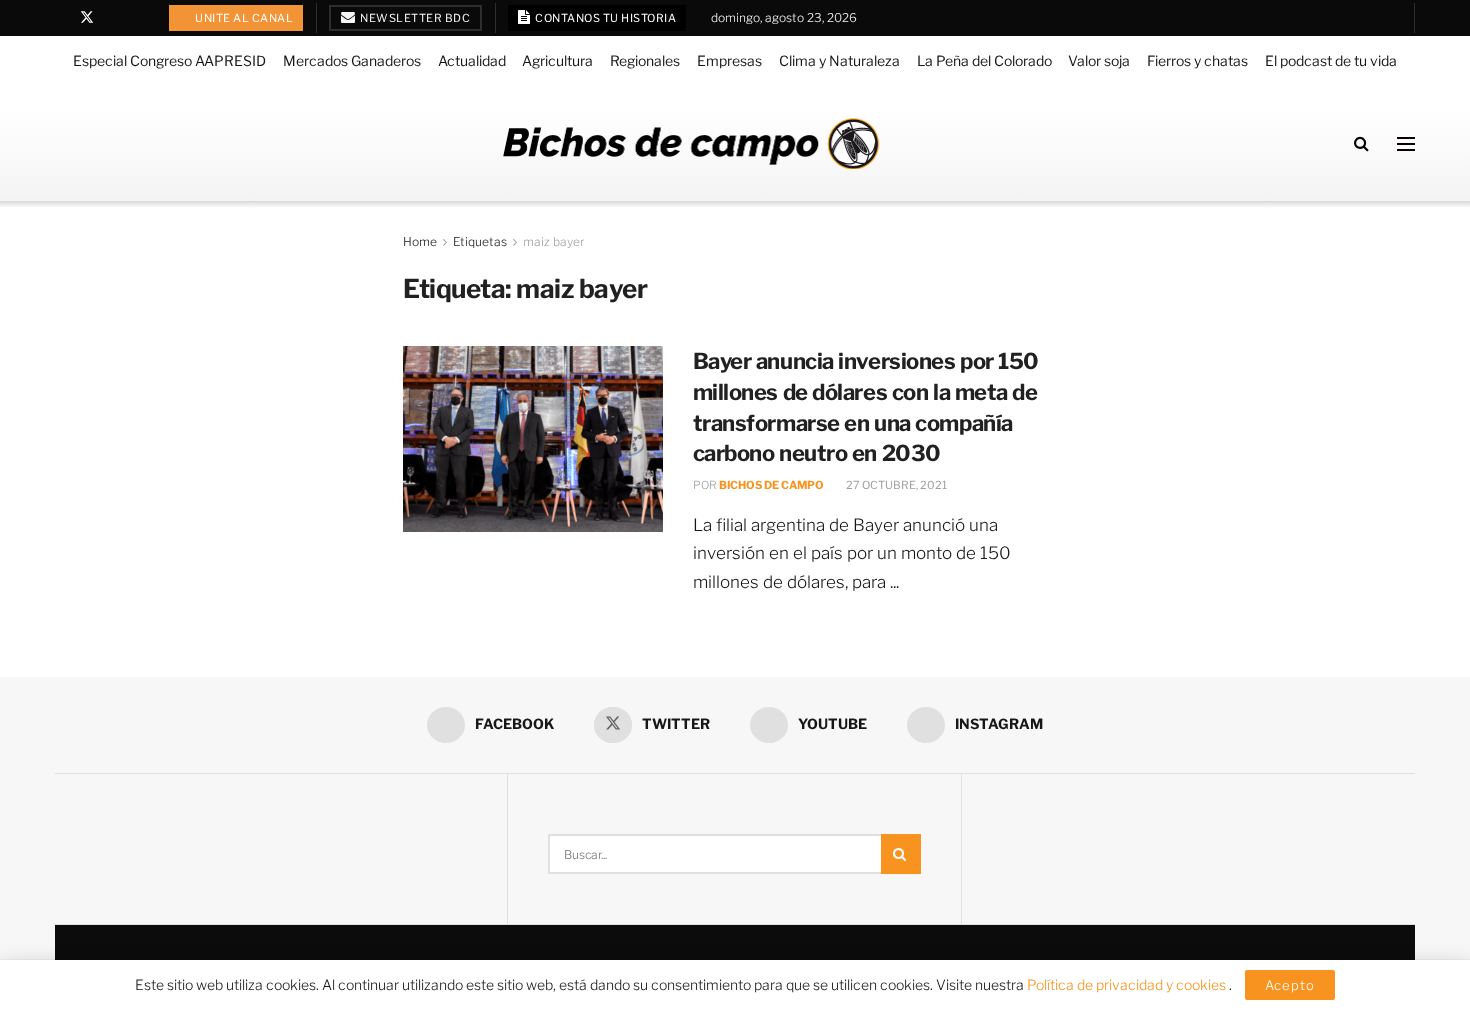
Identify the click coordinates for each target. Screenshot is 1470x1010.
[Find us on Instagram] (138, 18)
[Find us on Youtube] (113, 18)
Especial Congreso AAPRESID (169, 60)
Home (420, 241)
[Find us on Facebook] (60, 18)
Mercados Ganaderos (352, 60)
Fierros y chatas (1197, 60)
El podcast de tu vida (1331, 60)
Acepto (1290, 985)
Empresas (729, 60)
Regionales (645, 60)
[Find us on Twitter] (87, 18)
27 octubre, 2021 (895, 485)
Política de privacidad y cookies (1128, 984)
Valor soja (1099, 60)
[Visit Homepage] (691, 143)
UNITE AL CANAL (243, 18)
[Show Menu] (1406, 144)
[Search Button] (1361, 143)
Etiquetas (480, 241)
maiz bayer (553, 241)
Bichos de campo (771, 485)
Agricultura (557, 60)
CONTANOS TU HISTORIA (605, 18)
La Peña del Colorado (984, 60)
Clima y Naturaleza (839, 60)
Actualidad (472, 60)
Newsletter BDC (414, 18)
